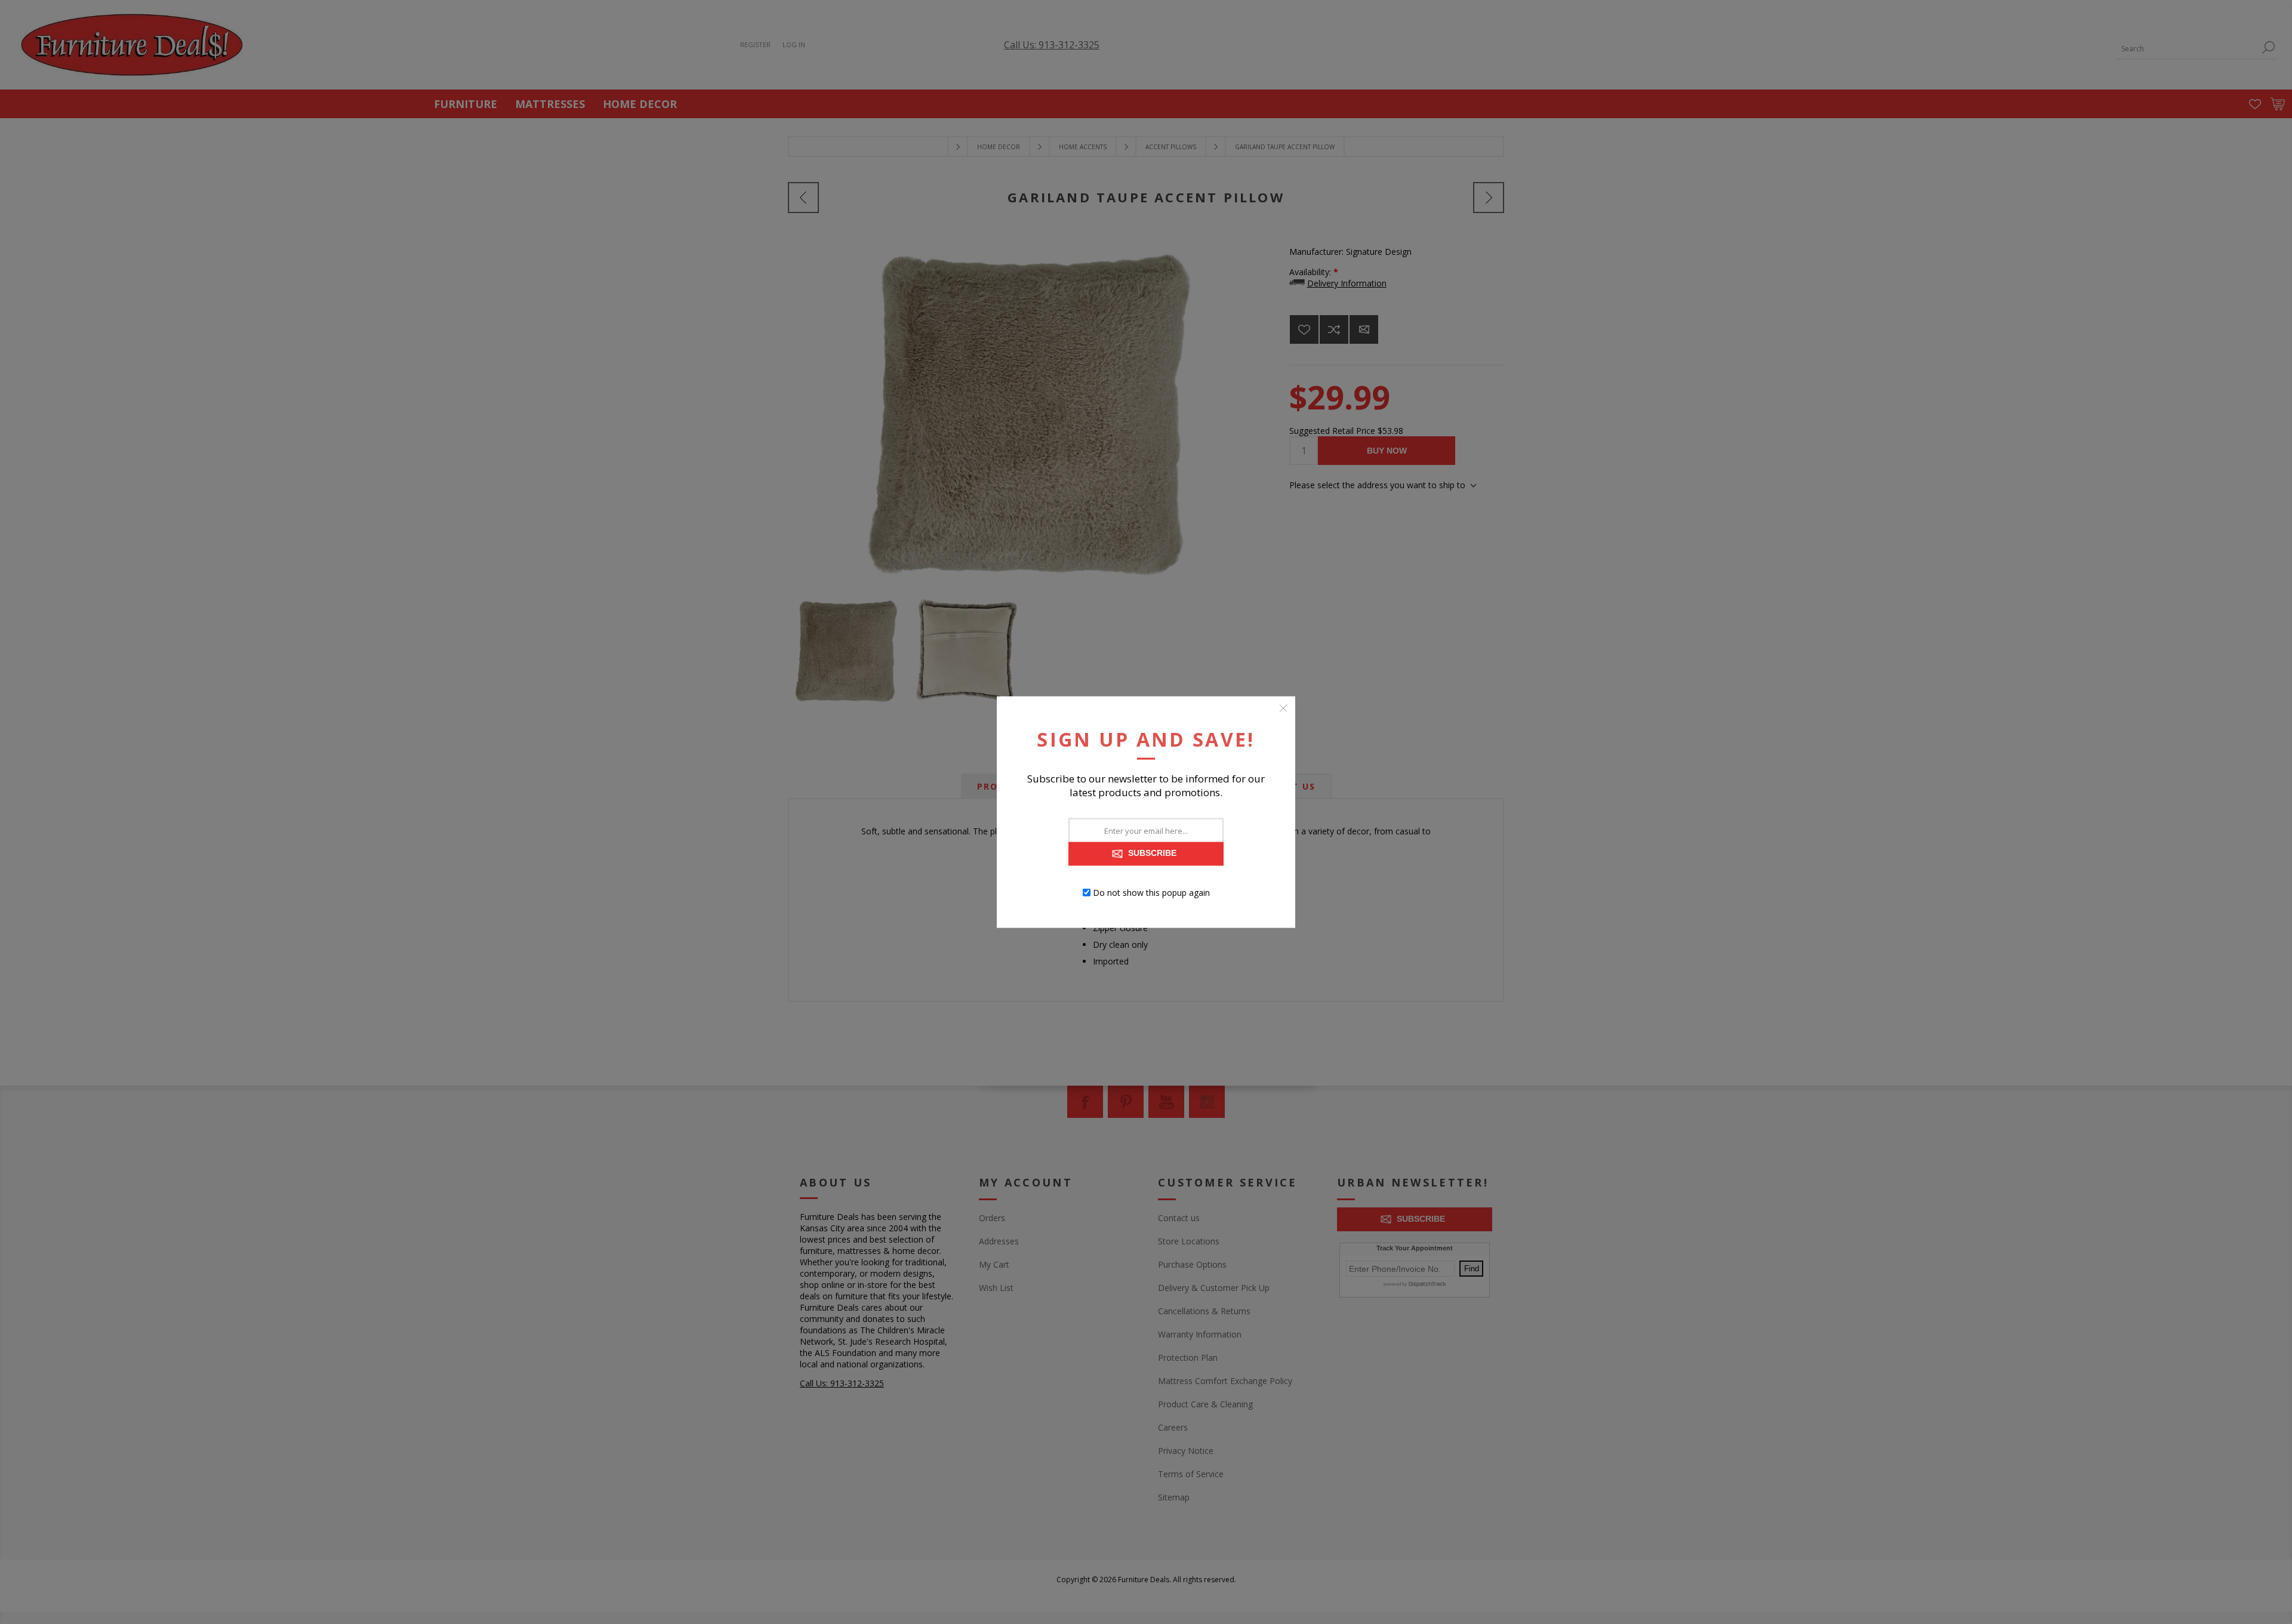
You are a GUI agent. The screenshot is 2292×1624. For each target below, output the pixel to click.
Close (1283, 708)
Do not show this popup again (1151, 893)
